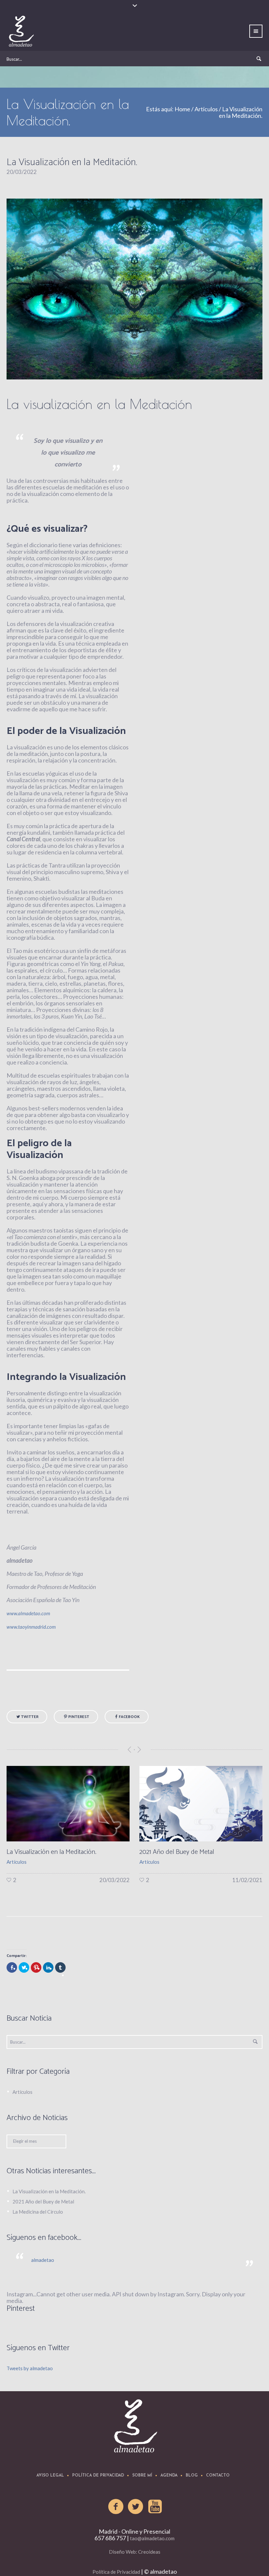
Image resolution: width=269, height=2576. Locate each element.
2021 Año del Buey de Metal (44, 1852)
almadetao (43, 2260)
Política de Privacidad (98, 2476)
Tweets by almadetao (30, 2368)
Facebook (129, 1717)
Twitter (30, 1717)
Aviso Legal (50, 2476)
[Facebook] (116, 2507)
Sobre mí (142, 2476)
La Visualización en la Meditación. (49, 2191)
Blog (192, 2476)
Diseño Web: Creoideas (135, 2552)
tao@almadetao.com (152, 2538)
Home (182, 109)
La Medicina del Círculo (171, 1852)
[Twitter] (136, 2507)
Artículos (206, 109)
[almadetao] (134, 2426)
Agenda (169, 2476)
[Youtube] (155, 2507)
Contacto (218, 2476)
